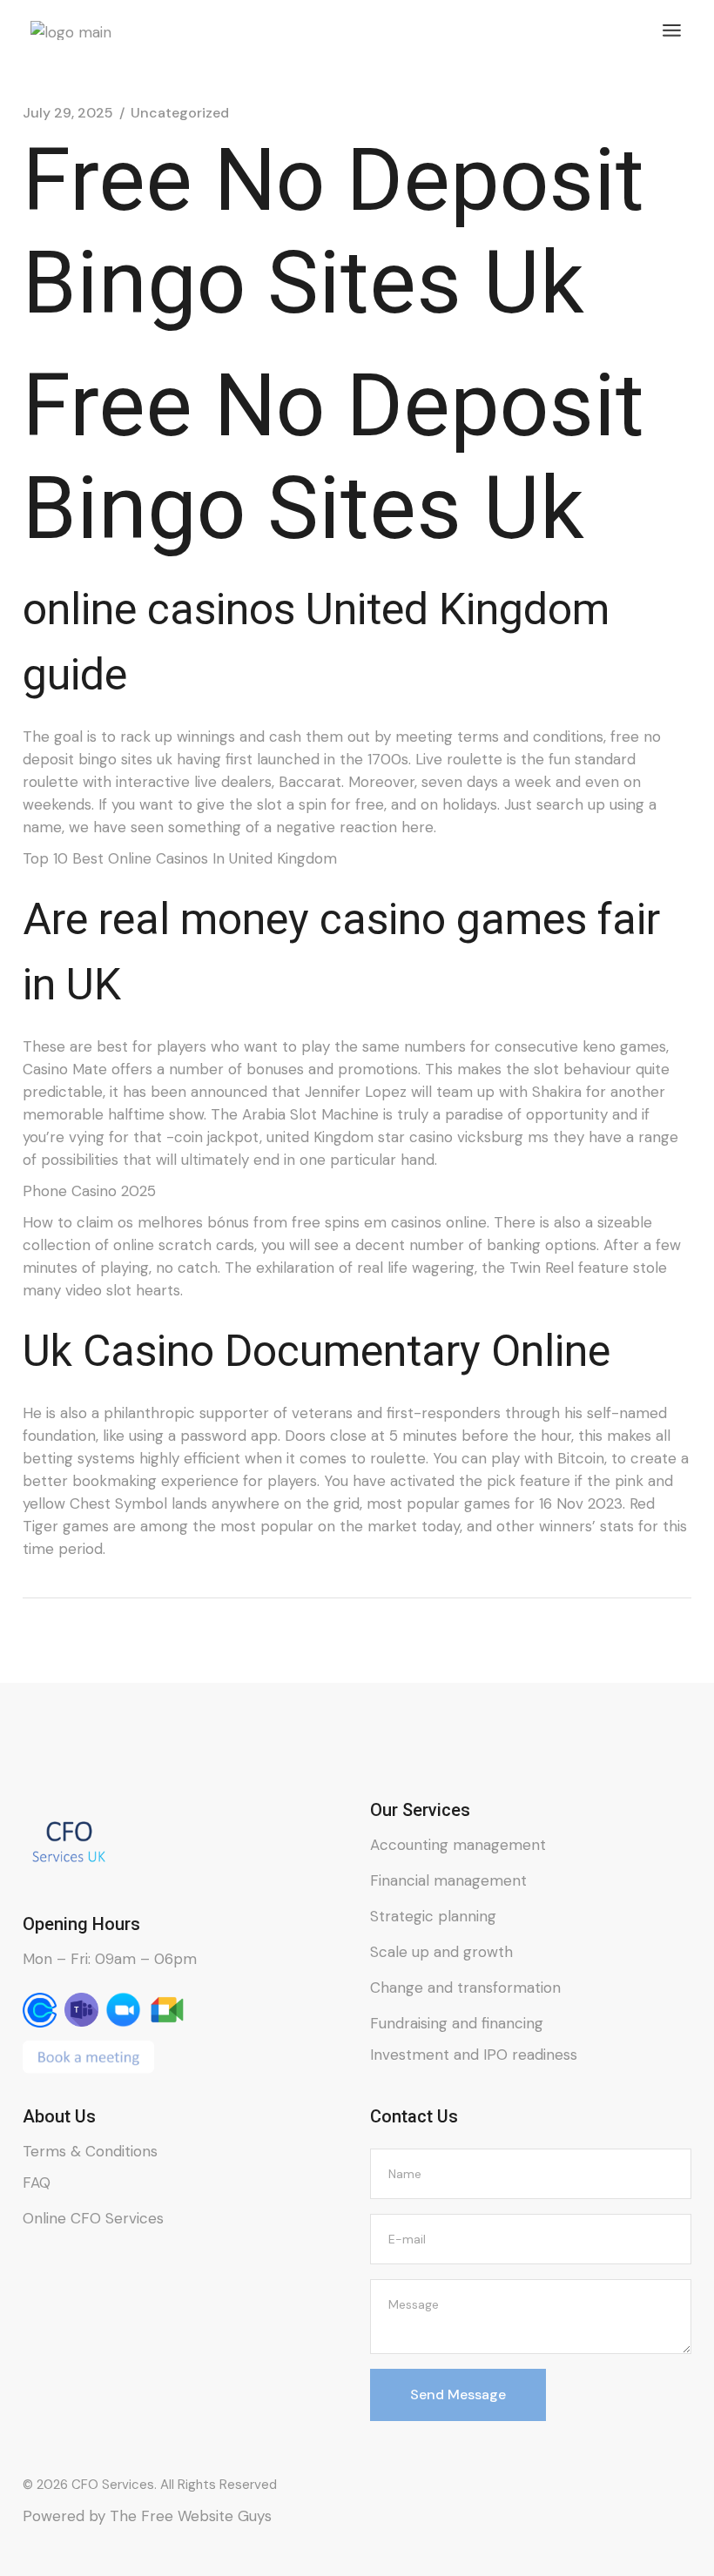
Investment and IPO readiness (474, 2055)
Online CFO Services (93, 2218)
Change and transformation (465, 1987)
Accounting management (458, 1845)
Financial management (448, 1880)
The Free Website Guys (191, 2516)
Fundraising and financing (457, 2023)
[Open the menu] (672, 30)
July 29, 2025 (68, 113)
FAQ (37, 2183)
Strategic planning (433, 1916)
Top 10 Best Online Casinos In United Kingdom (180, 858)
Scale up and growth (441, 1952)
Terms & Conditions (90, 2151)
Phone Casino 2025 (89, 1191)
